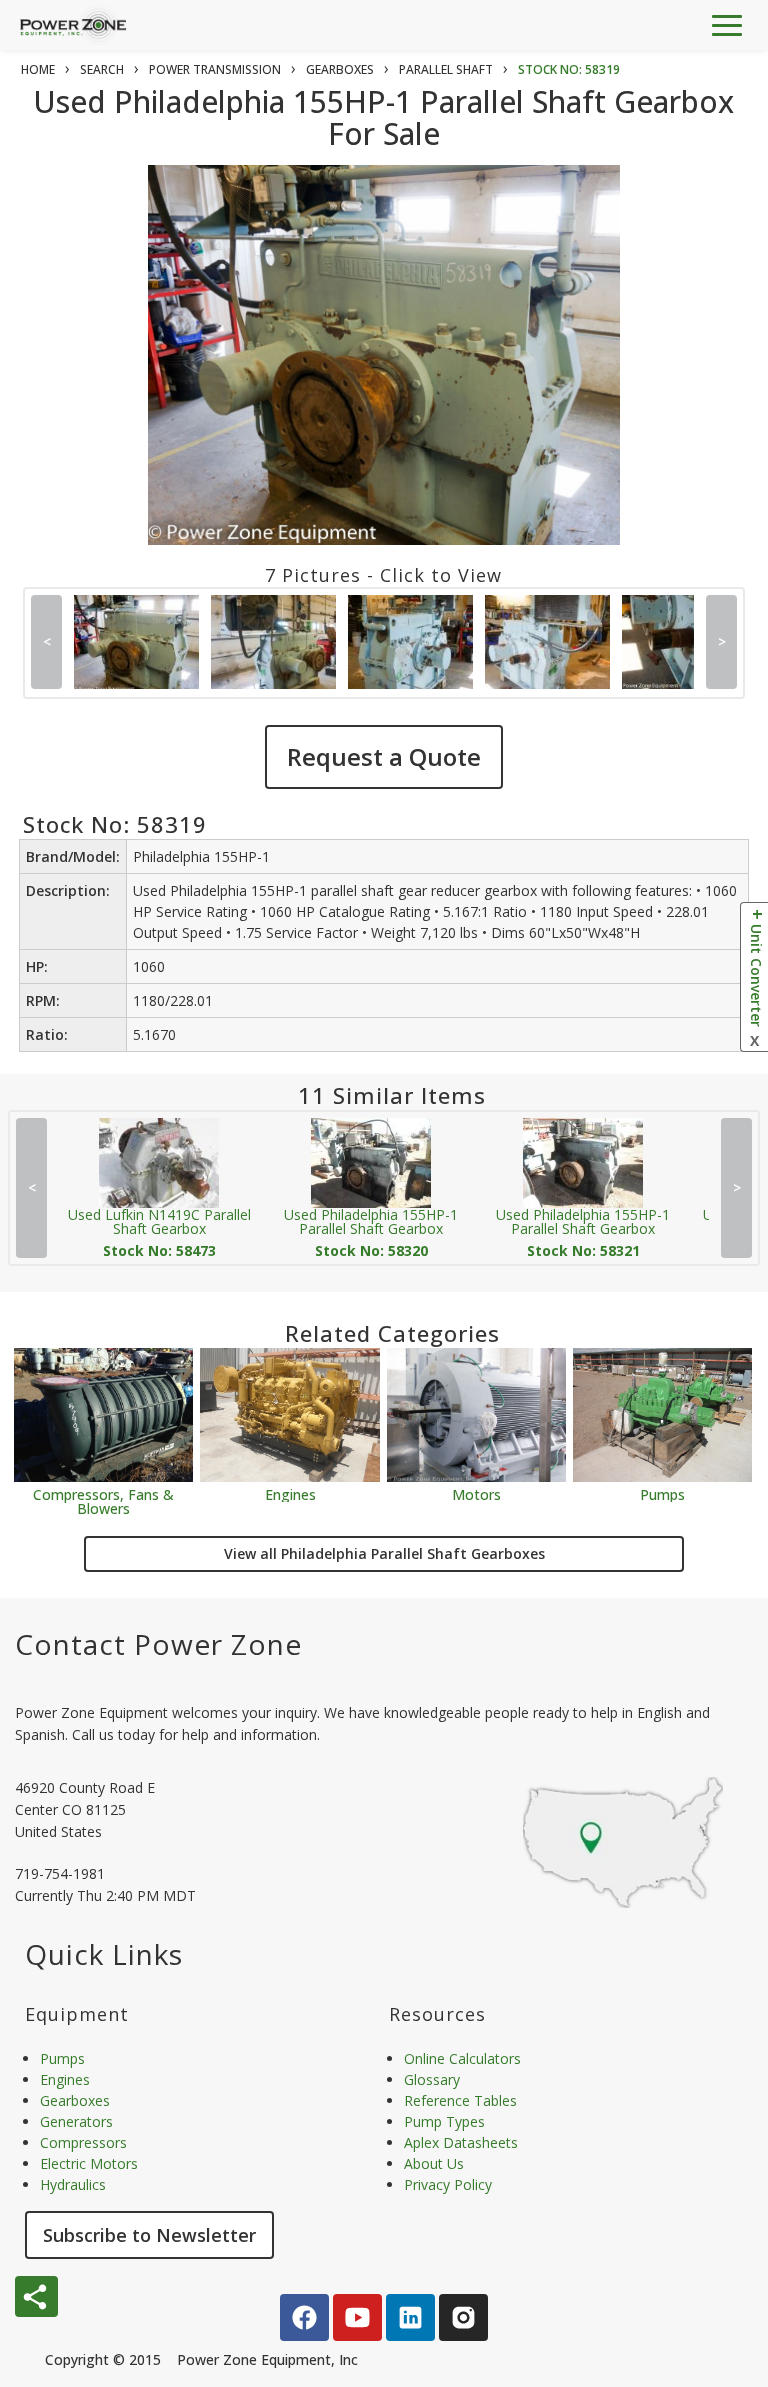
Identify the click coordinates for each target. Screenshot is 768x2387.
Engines (290, 1493)
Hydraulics (73, 2184)
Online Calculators (462, 2058)
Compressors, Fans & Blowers (103, 1500)
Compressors (83, 2142)
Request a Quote (384, 756)
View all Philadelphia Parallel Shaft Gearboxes (384, 1553)
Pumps (662, 1493)
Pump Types (444, 2121)
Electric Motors (89, 2163)
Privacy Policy (448, 2184)
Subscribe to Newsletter (149, 2235)
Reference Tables (460, 2100)
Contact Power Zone (158, 1644)
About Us (434, 2163)
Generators (76, 2121)
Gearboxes (75, 2100)
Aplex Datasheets (461, 2142)
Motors (476, 1493)
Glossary (432, 2079)
